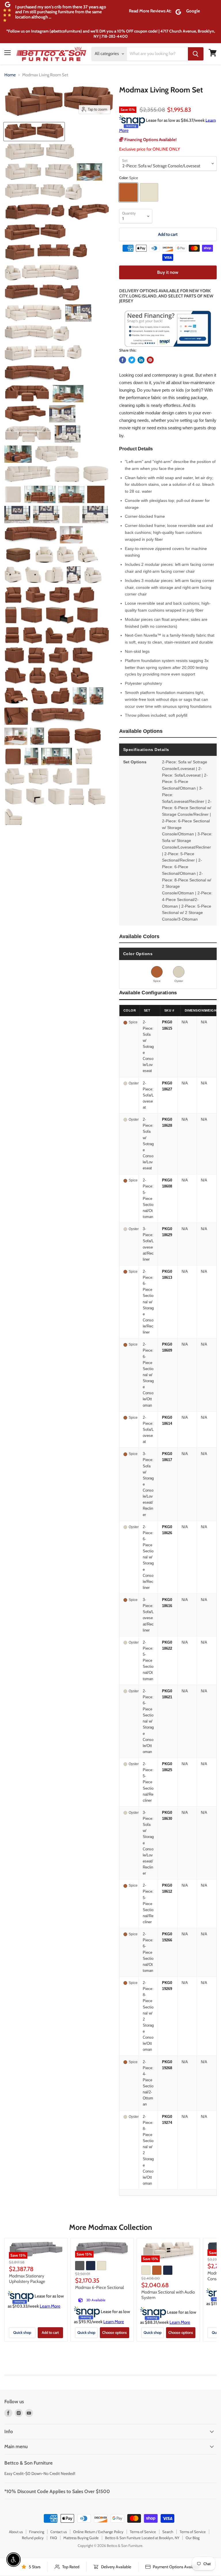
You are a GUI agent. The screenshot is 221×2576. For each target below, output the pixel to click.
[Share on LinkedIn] (141, 360)
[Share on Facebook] (123, 360)
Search (168, 2532)
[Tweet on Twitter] (132, 360)
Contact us (59, 2532)
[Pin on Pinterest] (150, 360)
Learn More (50, 2306)
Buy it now (168, 272)
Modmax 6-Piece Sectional (100, 2287)
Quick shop (22, 2332)
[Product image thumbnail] (40, 152)
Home (10, 75)
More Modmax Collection (110, 2227)
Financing (37, 2532)
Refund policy (33, 2538)
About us (16, 2532)
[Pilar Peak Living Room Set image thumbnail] (34, 132)
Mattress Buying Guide (81, 2538)
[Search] (196, 54)
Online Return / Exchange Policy (98, 2532)
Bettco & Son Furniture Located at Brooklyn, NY (142, 2538)
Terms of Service (143, 2532)
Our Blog (193, 2538)
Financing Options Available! (150, 140)
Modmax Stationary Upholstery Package (27, 2279)
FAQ (54, 2538)
